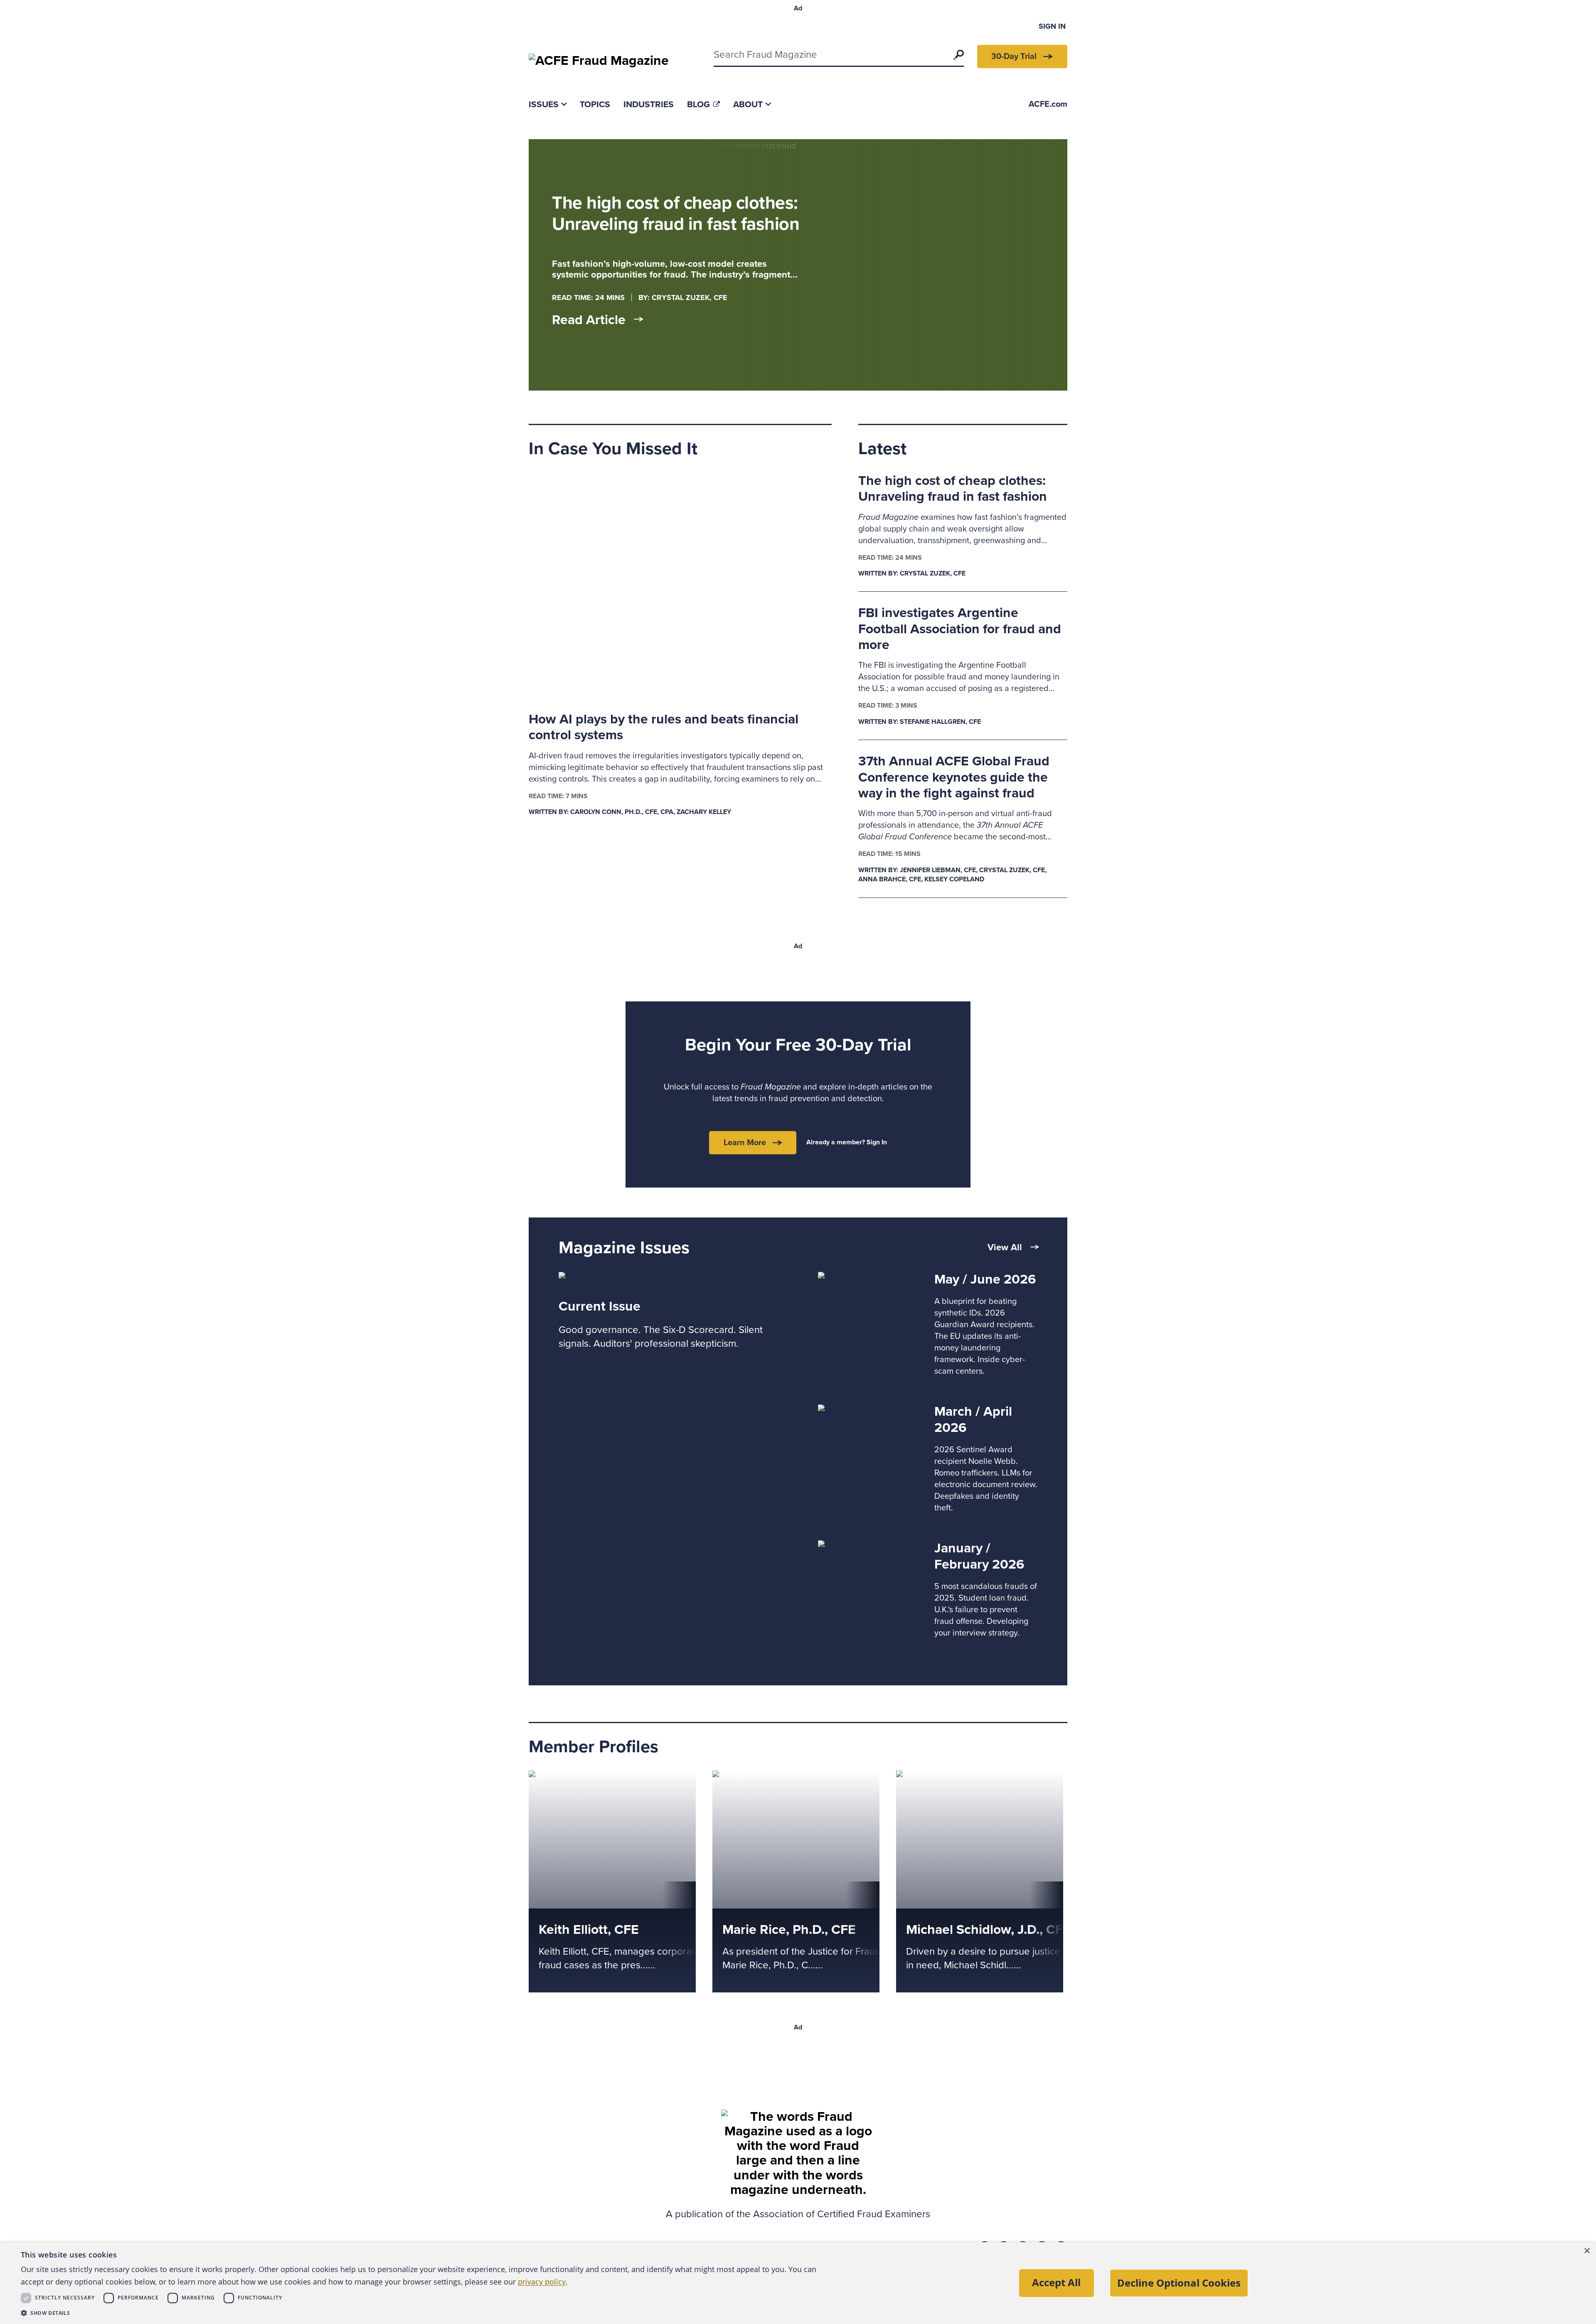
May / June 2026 (985, 1279)
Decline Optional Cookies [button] (1179, 2283)
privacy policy (542, 2282)
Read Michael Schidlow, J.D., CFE (957, 1777)
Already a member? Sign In (847, 1142)
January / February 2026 (979, 1556)
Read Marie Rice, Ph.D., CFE (763, 1777)
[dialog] (798, 2283)
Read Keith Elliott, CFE (569, 1777)
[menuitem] (548, 105)
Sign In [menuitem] (1052, 26)
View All (1005, 1247)
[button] (424, 2313)
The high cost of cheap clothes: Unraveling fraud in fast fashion (953, 489)
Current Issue (600, 1306)
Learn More (745, 1143)
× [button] (1587, 2251)
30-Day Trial (1014, 57)
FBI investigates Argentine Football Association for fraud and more (960, 629)
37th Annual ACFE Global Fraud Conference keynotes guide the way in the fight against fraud (954, 777)
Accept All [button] (1056, 2282)
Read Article (589, 320)
